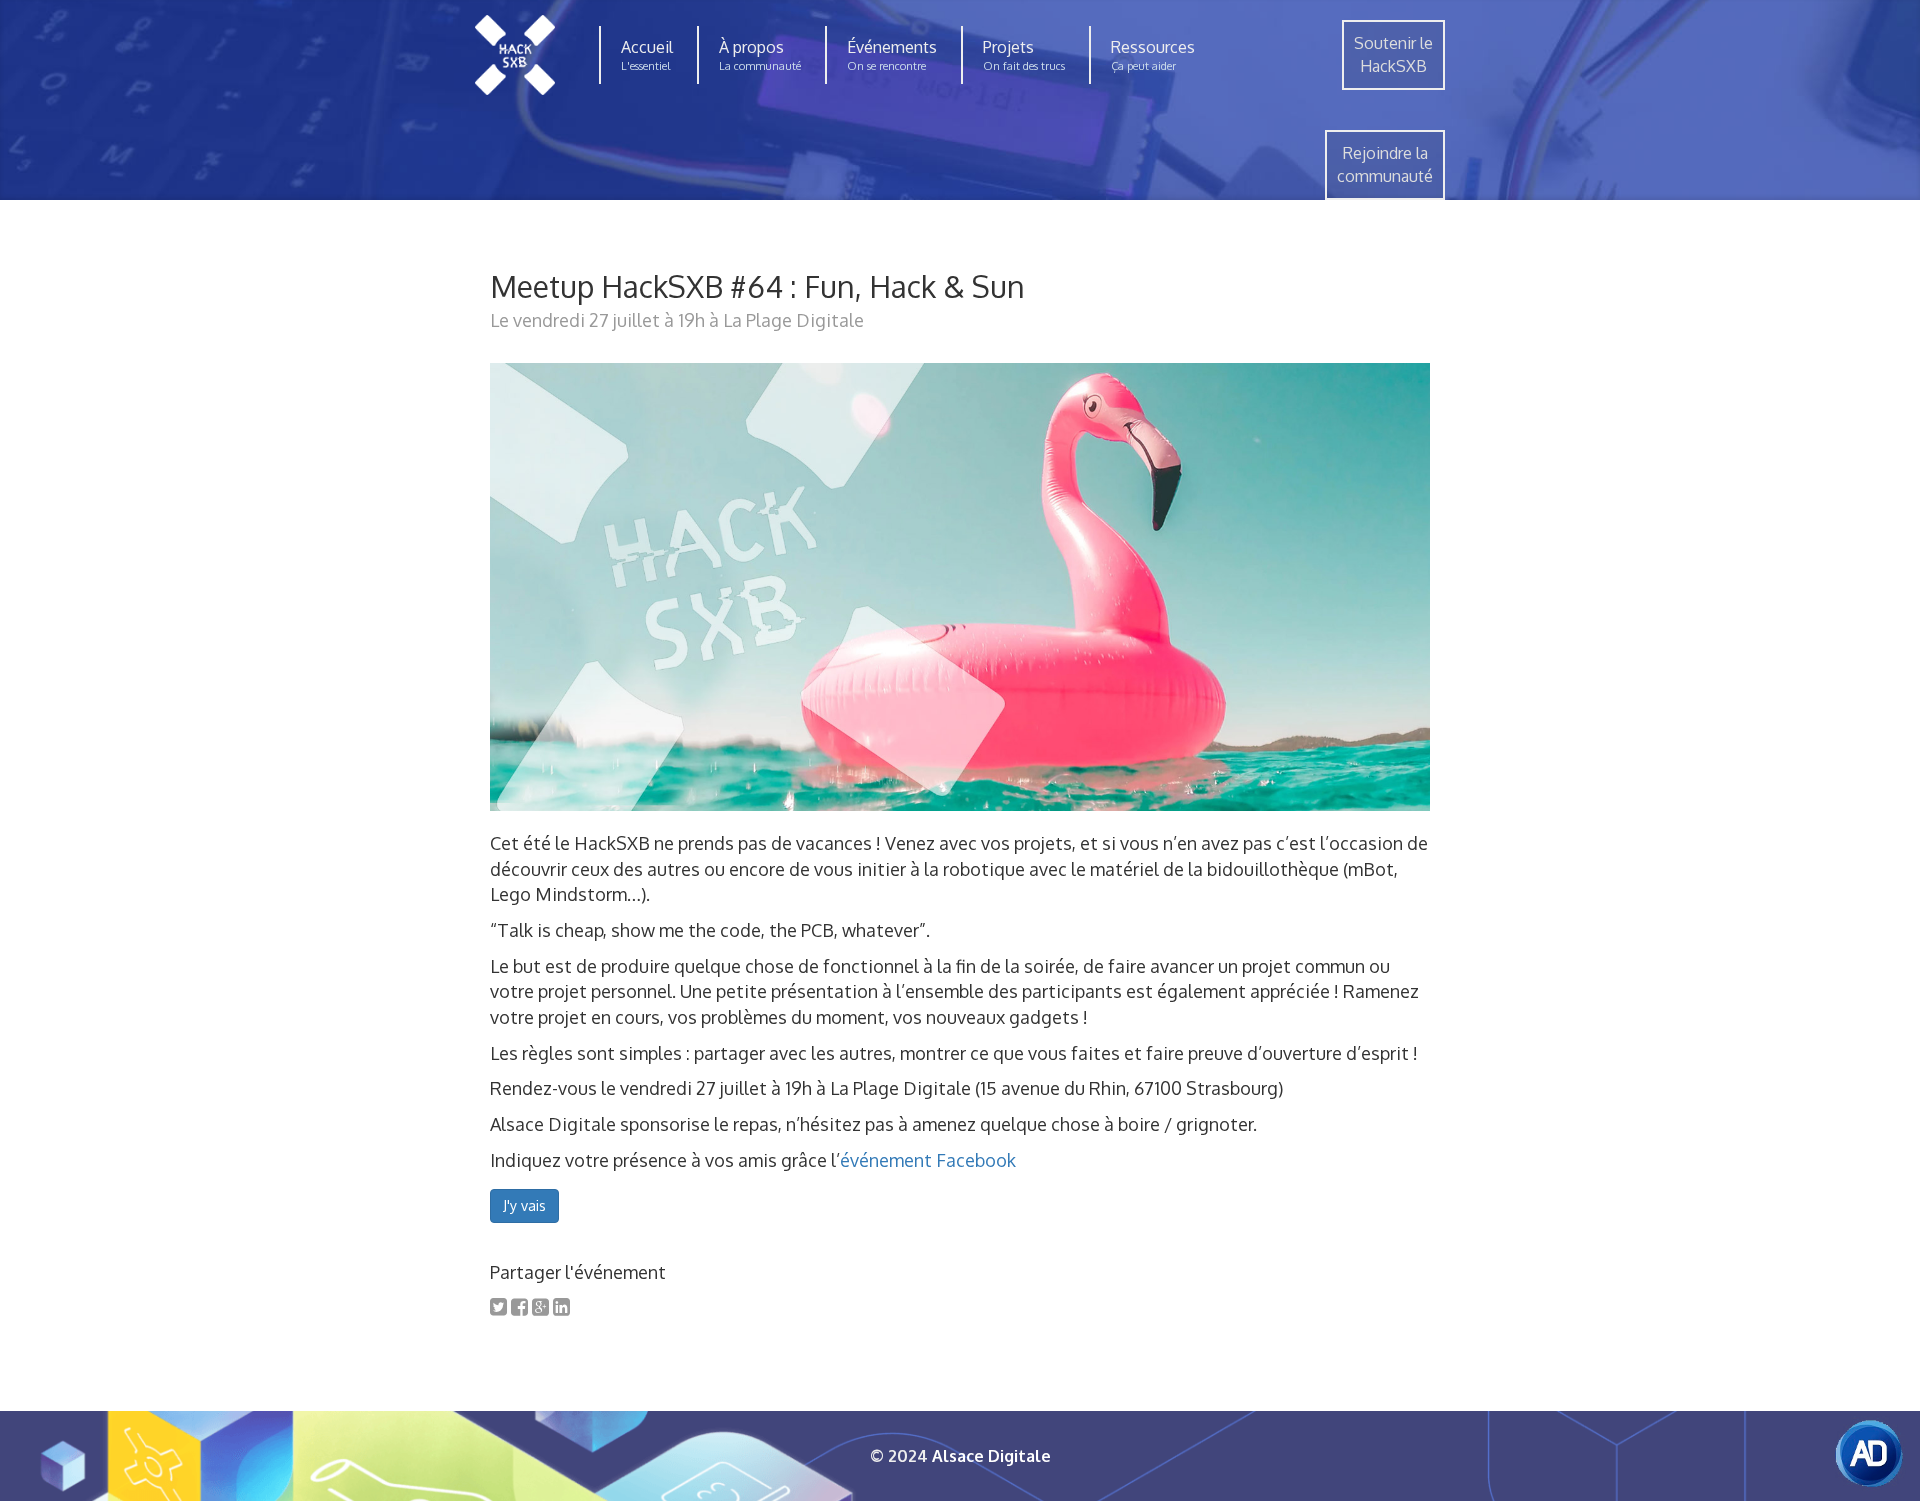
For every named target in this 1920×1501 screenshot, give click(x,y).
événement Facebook (928, 1160)
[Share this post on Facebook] (519, 1306)
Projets (1008, 47)
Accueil (647, 47)
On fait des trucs (1024, 66)
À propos (751, 47)
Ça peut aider (1143, 66)
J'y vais (524, 1205)
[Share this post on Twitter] (498, 1306)
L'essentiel (645, 66)
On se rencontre (886, 66)
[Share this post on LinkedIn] (561, 1306)
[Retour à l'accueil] (515, 55)
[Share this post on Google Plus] (540, 1306)
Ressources (1153, 47)
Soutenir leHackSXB (1393, 54)
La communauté (760, 66)
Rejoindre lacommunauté (1385, 164)
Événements (892, 47)
